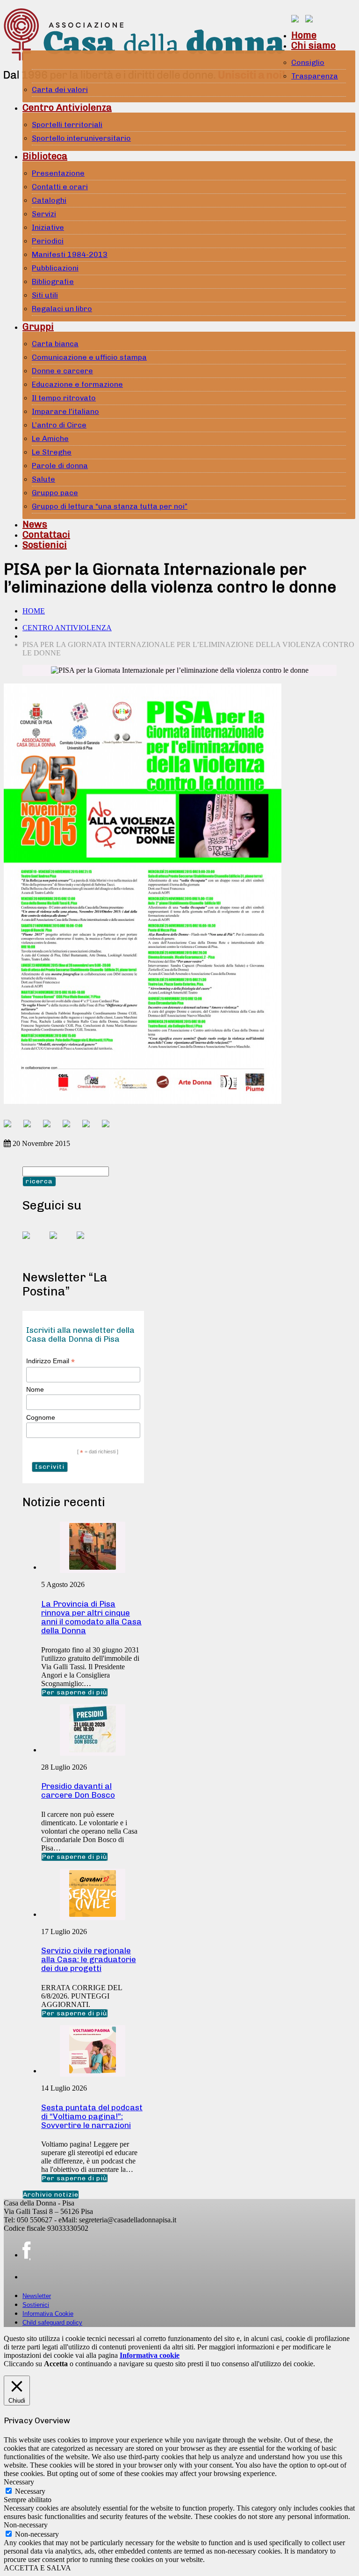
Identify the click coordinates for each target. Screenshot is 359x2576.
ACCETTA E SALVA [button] (37, 2568)
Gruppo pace (55, 493)
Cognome (41, 1417)
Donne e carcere (62, 371)
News (35, 524)
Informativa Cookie (48, 2314)
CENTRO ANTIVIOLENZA (67, 628)
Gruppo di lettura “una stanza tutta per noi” (110, 506)
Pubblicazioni (55, 268)
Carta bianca (55, 344)
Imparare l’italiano (65, 411)
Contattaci (46, 534)
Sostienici (45, 545)
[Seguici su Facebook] (34, 1243)
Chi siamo (313, 45)
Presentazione (58, 173)
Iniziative (48, 227)
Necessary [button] (19, 2482)
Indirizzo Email (50, 1361)
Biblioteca (45, 156)
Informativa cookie (150, 2355)
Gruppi (38, 327)
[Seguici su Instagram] (88, 1243)
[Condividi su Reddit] (31, 1127)
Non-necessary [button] (26, 2525)
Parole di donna (60, 466)
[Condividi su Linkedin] (70, 1127)
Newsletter (37, 2296)
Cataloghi (49, 200)
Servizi (44, 214)
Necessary (30, 2491)
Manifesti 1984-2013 (70, 254)
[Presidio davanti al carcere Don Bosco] (93, 1750)
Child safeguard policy (52, 2323)
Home (304, 35)
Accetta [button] (56, 2364)
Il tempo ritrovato (64, 398)
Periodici (48, 241)
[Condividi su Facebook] (11, 1127)
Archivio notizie (51, 2195)
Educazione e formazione (77, 384)
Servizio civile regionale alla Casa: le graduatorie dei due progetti (89, 1959)
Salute (43, 479)
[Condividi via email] (109, 1127)
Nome (35, 1389)
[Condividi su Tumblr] (90, 1127)
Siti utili (45, 295)
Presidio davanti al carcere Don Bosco (78, 1790)
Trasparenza (315, 76)
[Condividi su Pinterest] (50, 1127)
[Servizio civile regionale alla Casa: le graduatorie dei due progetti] (93, 1914)
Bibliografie (53, 281)
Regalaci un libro (62, 309)
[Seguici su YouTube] (61, 1243)
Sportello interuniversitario (81, 138)
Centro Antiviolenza (67, 107)
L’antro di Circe (59, 425)
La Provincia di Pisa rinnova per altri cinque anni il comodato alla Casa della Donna (91, 1617)
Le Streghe (52, 452)
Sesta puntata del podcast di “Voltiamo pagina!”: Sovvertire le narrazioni (92, 2116)
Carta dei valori (60, 89)
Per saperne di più (75, 1692)
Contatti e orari (60, 187)
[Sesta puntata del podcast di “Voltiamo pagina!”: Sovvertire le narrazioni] (93, 2071)
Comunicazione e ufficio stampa (89, 357)
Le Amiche (50, 438)
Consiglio (308, 62)
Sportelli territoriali (67, 125)
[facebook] (26, 2251)
